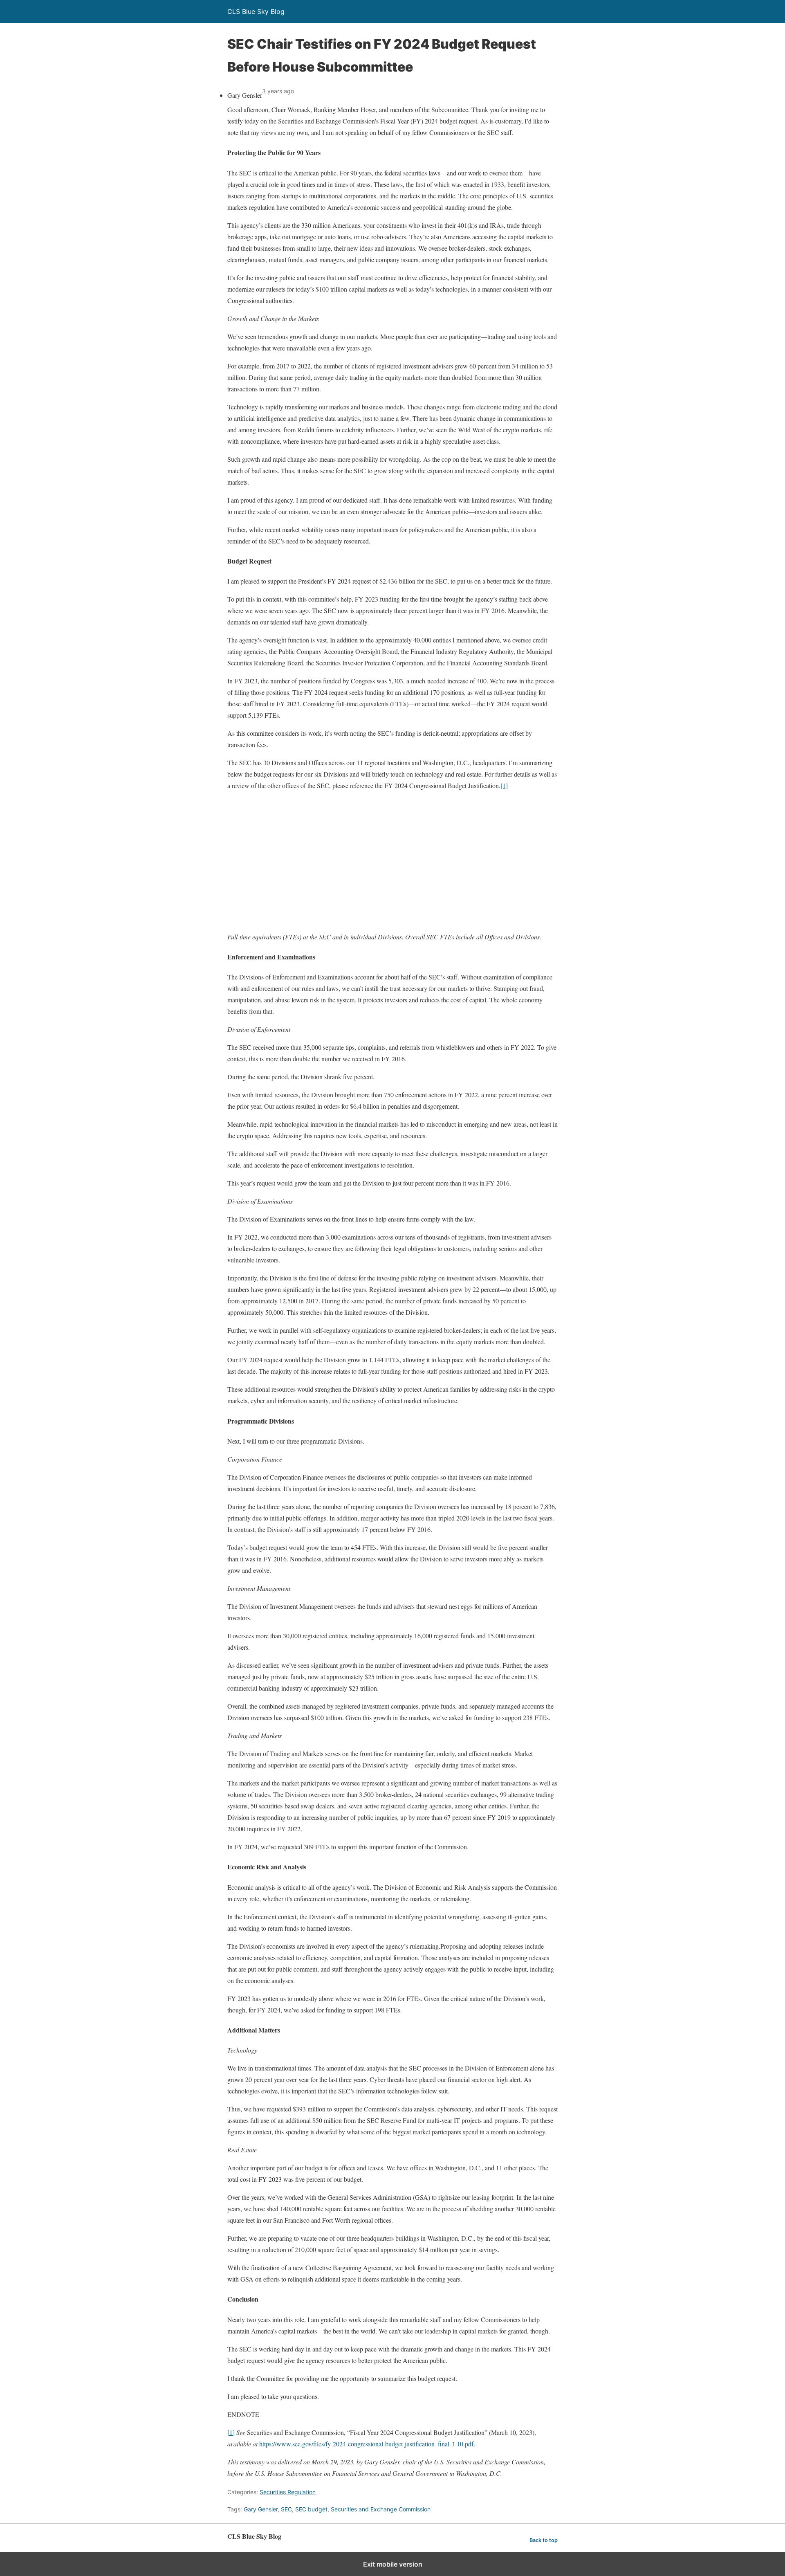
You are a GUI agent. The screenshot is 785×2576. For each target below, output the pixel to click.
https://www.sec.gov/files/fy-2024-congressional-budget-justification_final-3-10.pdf (366, 2444)
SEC (286, 2509)
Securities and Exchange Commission (381, 2509)
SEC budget (311, 2509)
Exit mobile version (393, 2564)
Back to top (544, 2540)
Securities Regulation (288, 2492)
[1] (504, 785)
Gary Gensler (261, 2509)
